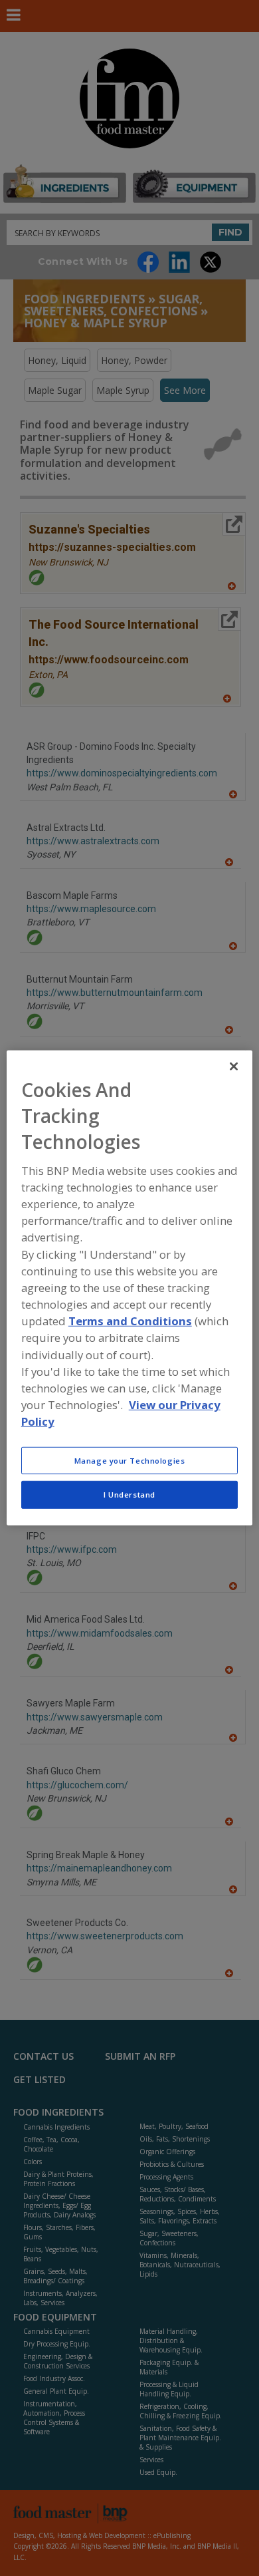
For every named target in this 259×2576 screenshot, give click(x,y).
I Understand (129, 1495)
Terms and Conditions (130, 1321)
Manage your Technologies (130, 1460)
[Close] (234, 1066)
